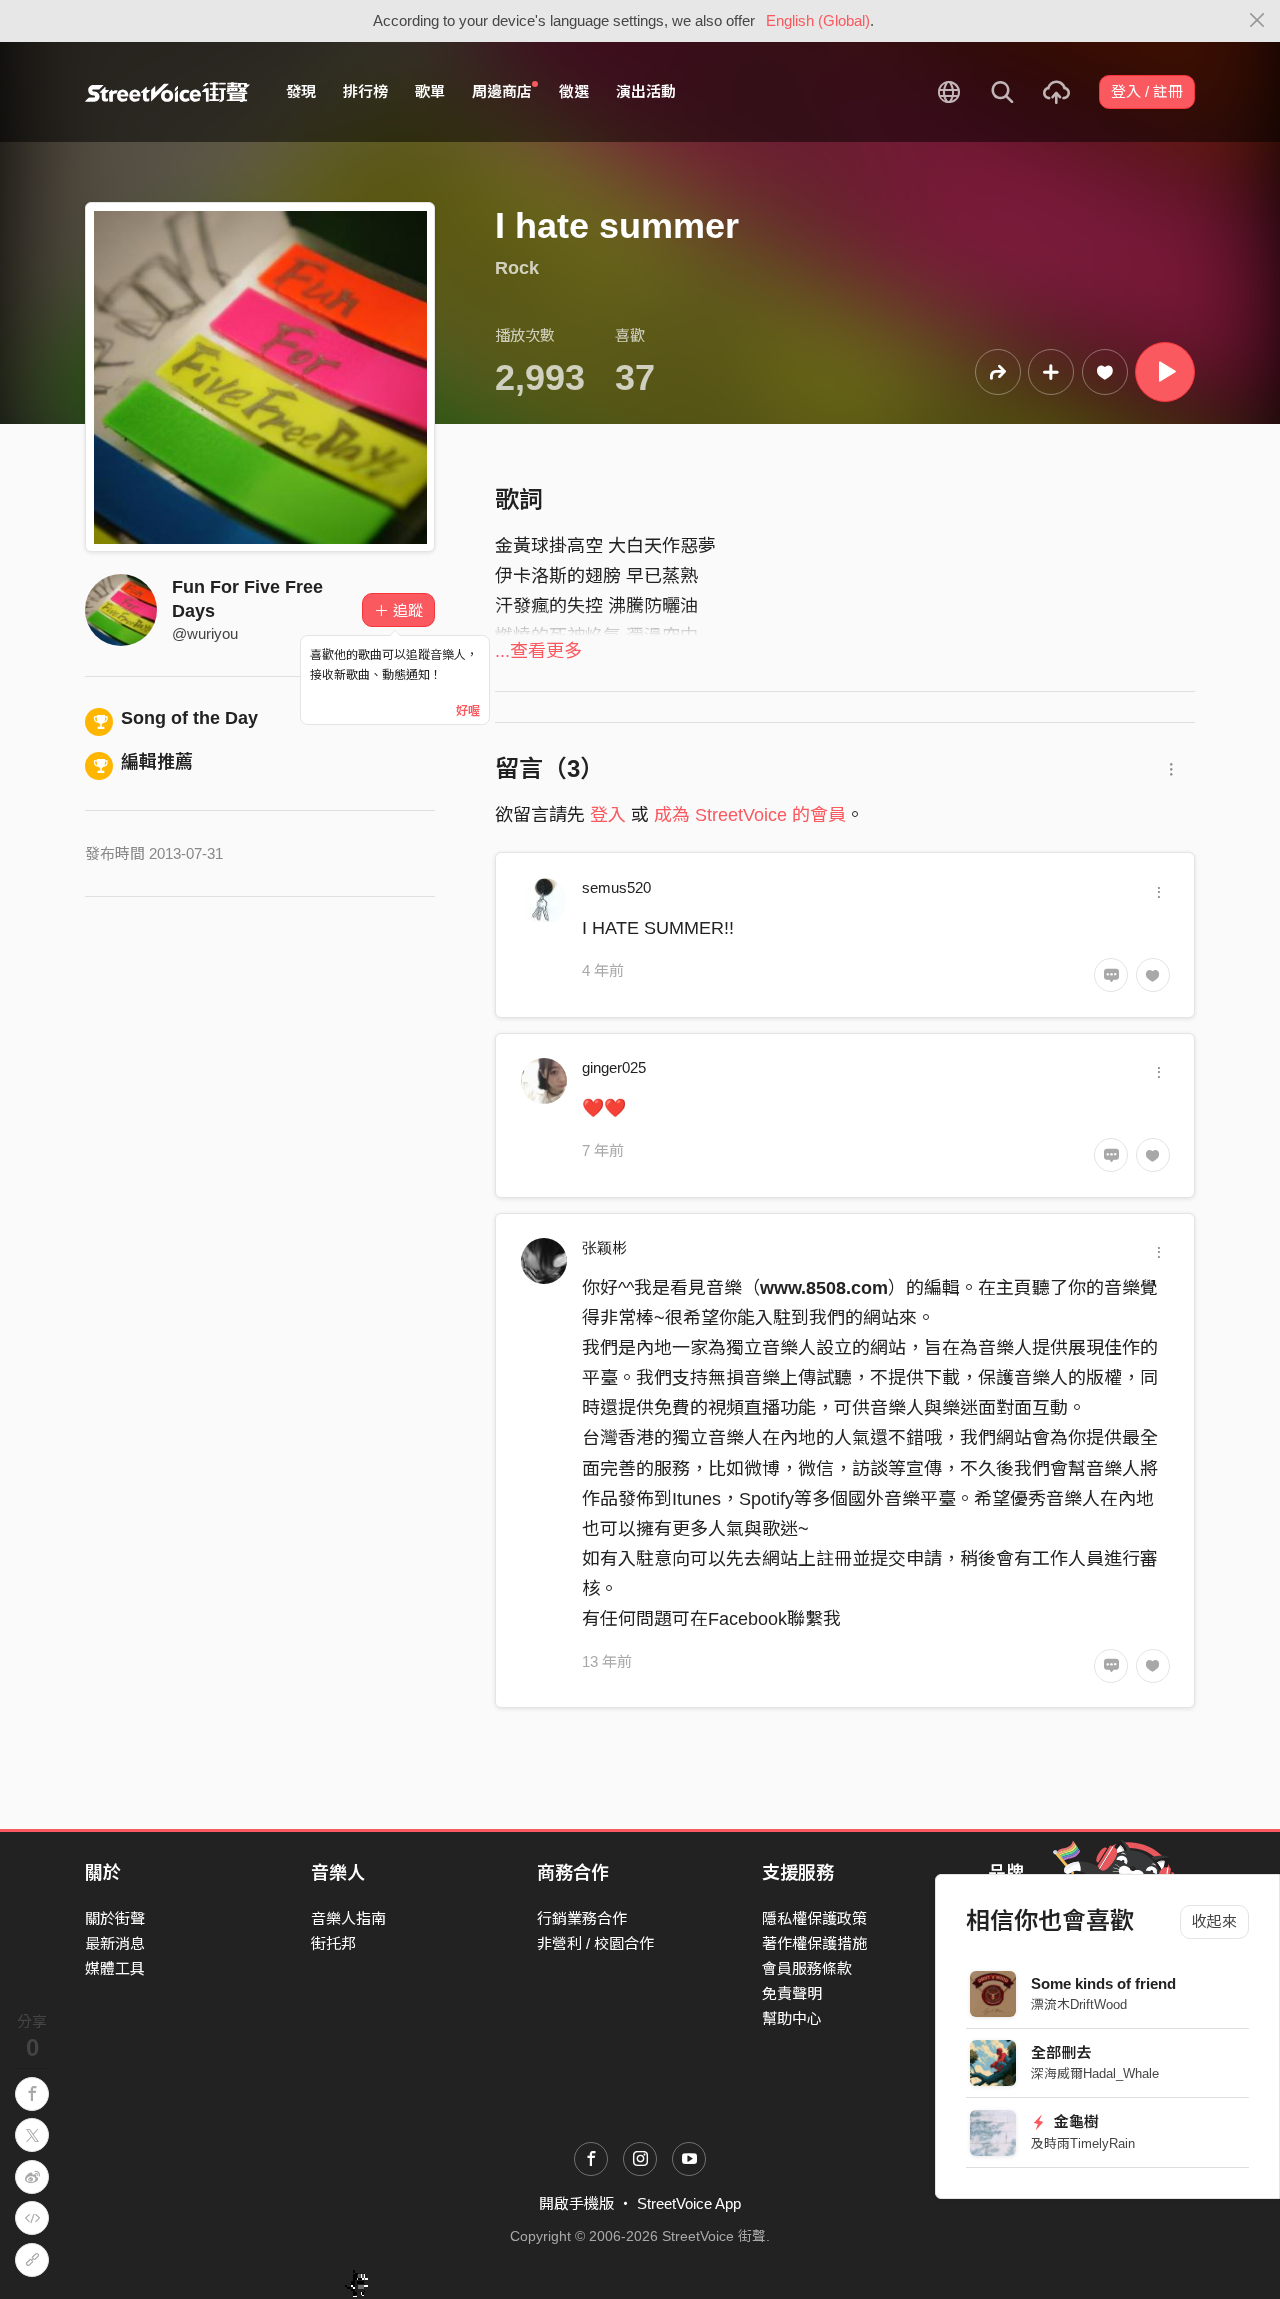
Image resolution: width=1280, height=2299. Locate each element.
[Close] (1257, 21)
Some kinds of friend (1103, 1983)
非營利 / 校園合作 (595, 1943)
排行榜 (365, 91)
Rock (517, 268)
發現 (301, 91)
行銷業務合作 (582, 1918)
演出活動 (646, 91)
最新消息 (115, 1943)
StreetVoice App (689, 2203)
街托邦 (333, 1943)
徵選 (574, 91)
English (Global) (818, 20)
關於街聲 (115, 1918)
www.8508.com (824, 1288)
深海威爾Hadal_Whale (1095, 2073)
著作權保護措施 (814, 1943)
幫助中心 (792, 2018)
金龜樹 (1074, 2121)
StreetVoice (167, 92)
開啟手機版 (576, 2203)
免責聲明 (792, 1993)
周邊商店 (502, 91)
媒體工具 (115, 1968)
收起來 (1214, 1921)
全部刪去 (1061, 2052)
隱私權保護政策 (814, 1918)
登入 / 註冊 (1147, 91)
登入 (608, 815)
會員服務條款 (807, 1968)
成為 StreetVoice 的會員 (750, 815)
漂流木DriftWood (1079, 2004)
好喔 (468, 711)
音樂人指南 (348, 1918)
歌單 (430, 91)
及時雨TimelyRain (1083, 2143)
